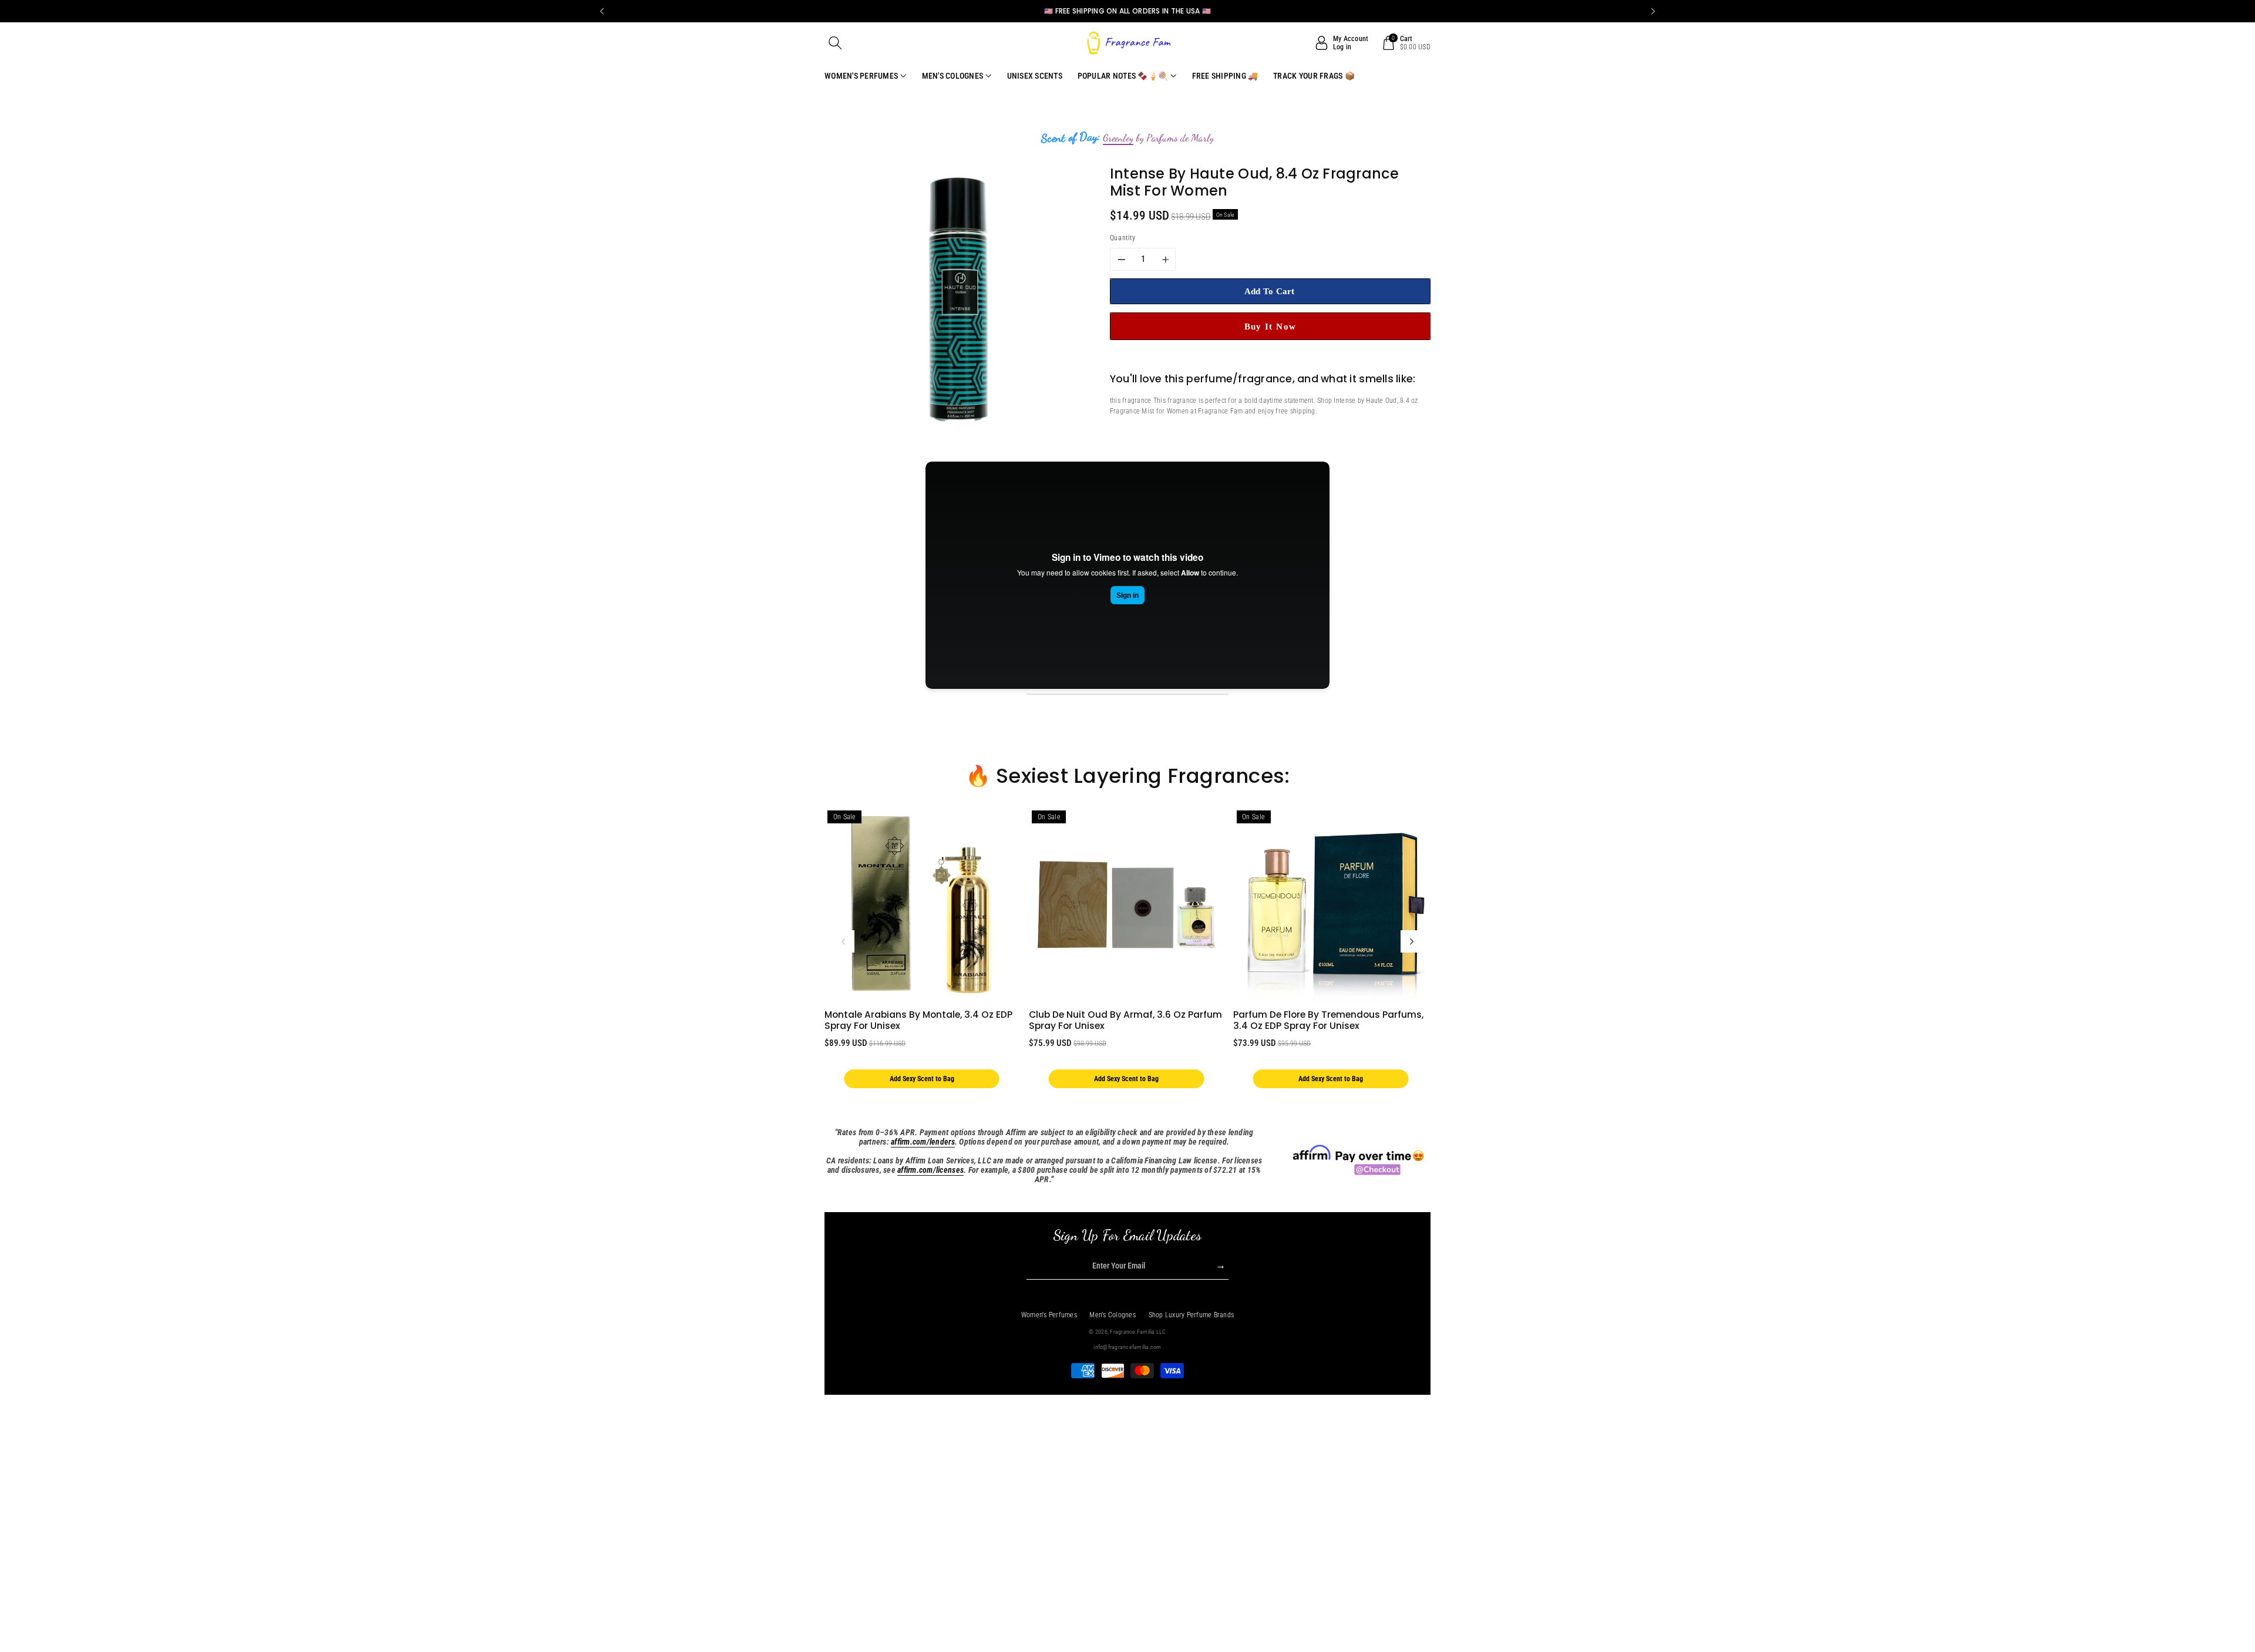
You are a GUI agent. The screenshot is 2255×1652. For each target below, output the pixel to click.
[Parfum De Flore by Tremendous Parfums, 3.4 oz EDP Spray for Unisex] (1330, 905)
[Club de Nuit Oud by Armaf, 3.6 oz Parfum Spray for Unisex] (1126, 905)
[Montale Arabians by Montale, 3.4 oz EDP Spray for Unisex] (922, 905)
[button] (836, 43)
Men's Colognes (1113, 1315)
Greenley (1118, 138)
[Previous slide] (602, 11)
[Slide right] (1412, 941)
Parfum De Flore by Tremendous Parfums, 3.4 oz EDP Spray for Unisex (1328, 1020)
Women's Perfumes (1049, 1315)
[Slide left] (843, 941)
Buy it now (1270, 326)
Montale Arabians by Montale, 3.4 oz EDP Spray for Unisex (918, 1020)
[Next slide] (1653, 11)
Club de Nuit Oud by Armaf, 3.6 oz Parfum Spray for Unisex (1125, 1020)
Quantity (1123, 238)
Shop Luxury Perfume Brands (1192, 1315)
